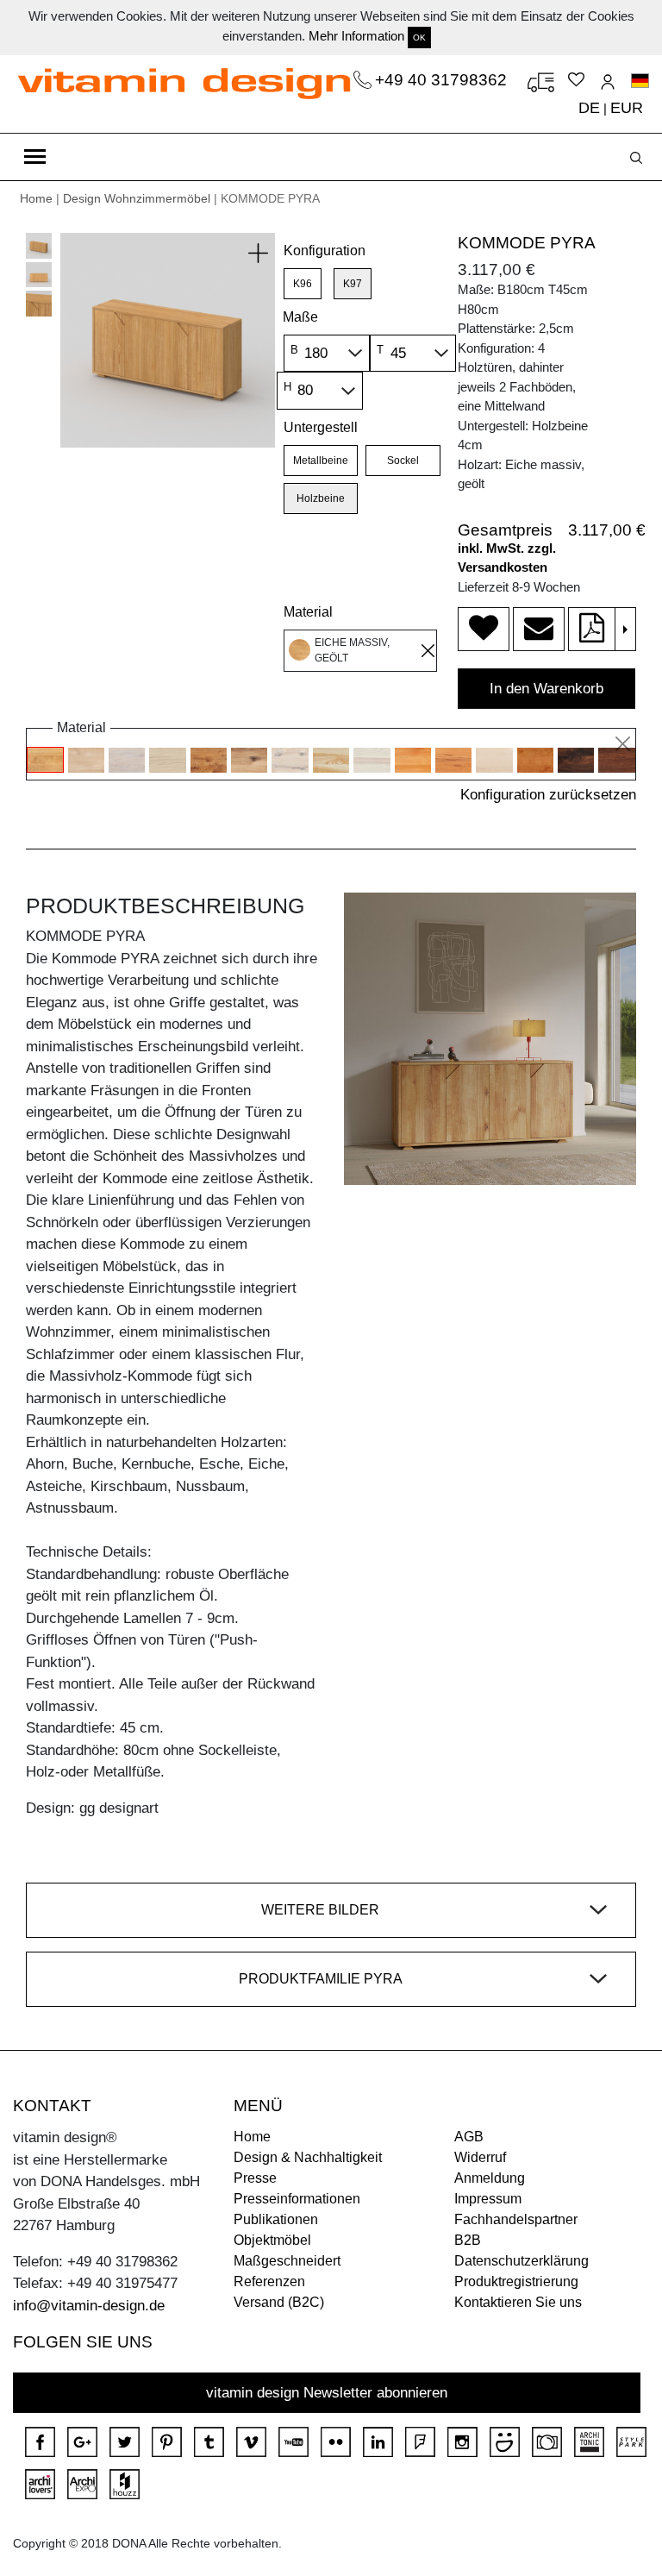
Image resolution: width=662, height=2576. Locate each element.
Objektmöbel (272, 2240)
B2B (468, 2240)
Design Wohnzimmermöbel (137, 198)
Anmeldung (490, 2178)
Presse (255, 2178)
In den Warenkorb (546, 689)
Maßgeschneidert (287, 2261)
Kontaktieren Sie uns (518, 2302)
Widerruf (480, 2157)
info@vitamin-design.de (89, 2306)
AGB (469, 2137)
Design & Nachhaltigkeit (308, 2157)
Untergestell (321, 427)
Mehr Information (356, 36)
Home (36, 198)
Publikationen (276, 2219)
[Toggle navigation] (35, 157)
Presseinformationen (297, 2199)
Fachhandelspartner (516, 2219)
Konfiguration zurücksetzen (548, 795)
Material (308, 612)
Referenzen (269, 2281)
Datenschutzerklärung (521, 2261)
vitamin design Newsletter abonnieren (327, 2393)
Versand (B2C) (279, 2302)
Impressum (488, 2199)
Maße (300, 317)
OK (419, 38)
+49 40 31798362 (443, 80)
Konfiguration (325, 251)
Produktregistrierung (516, 2281)
